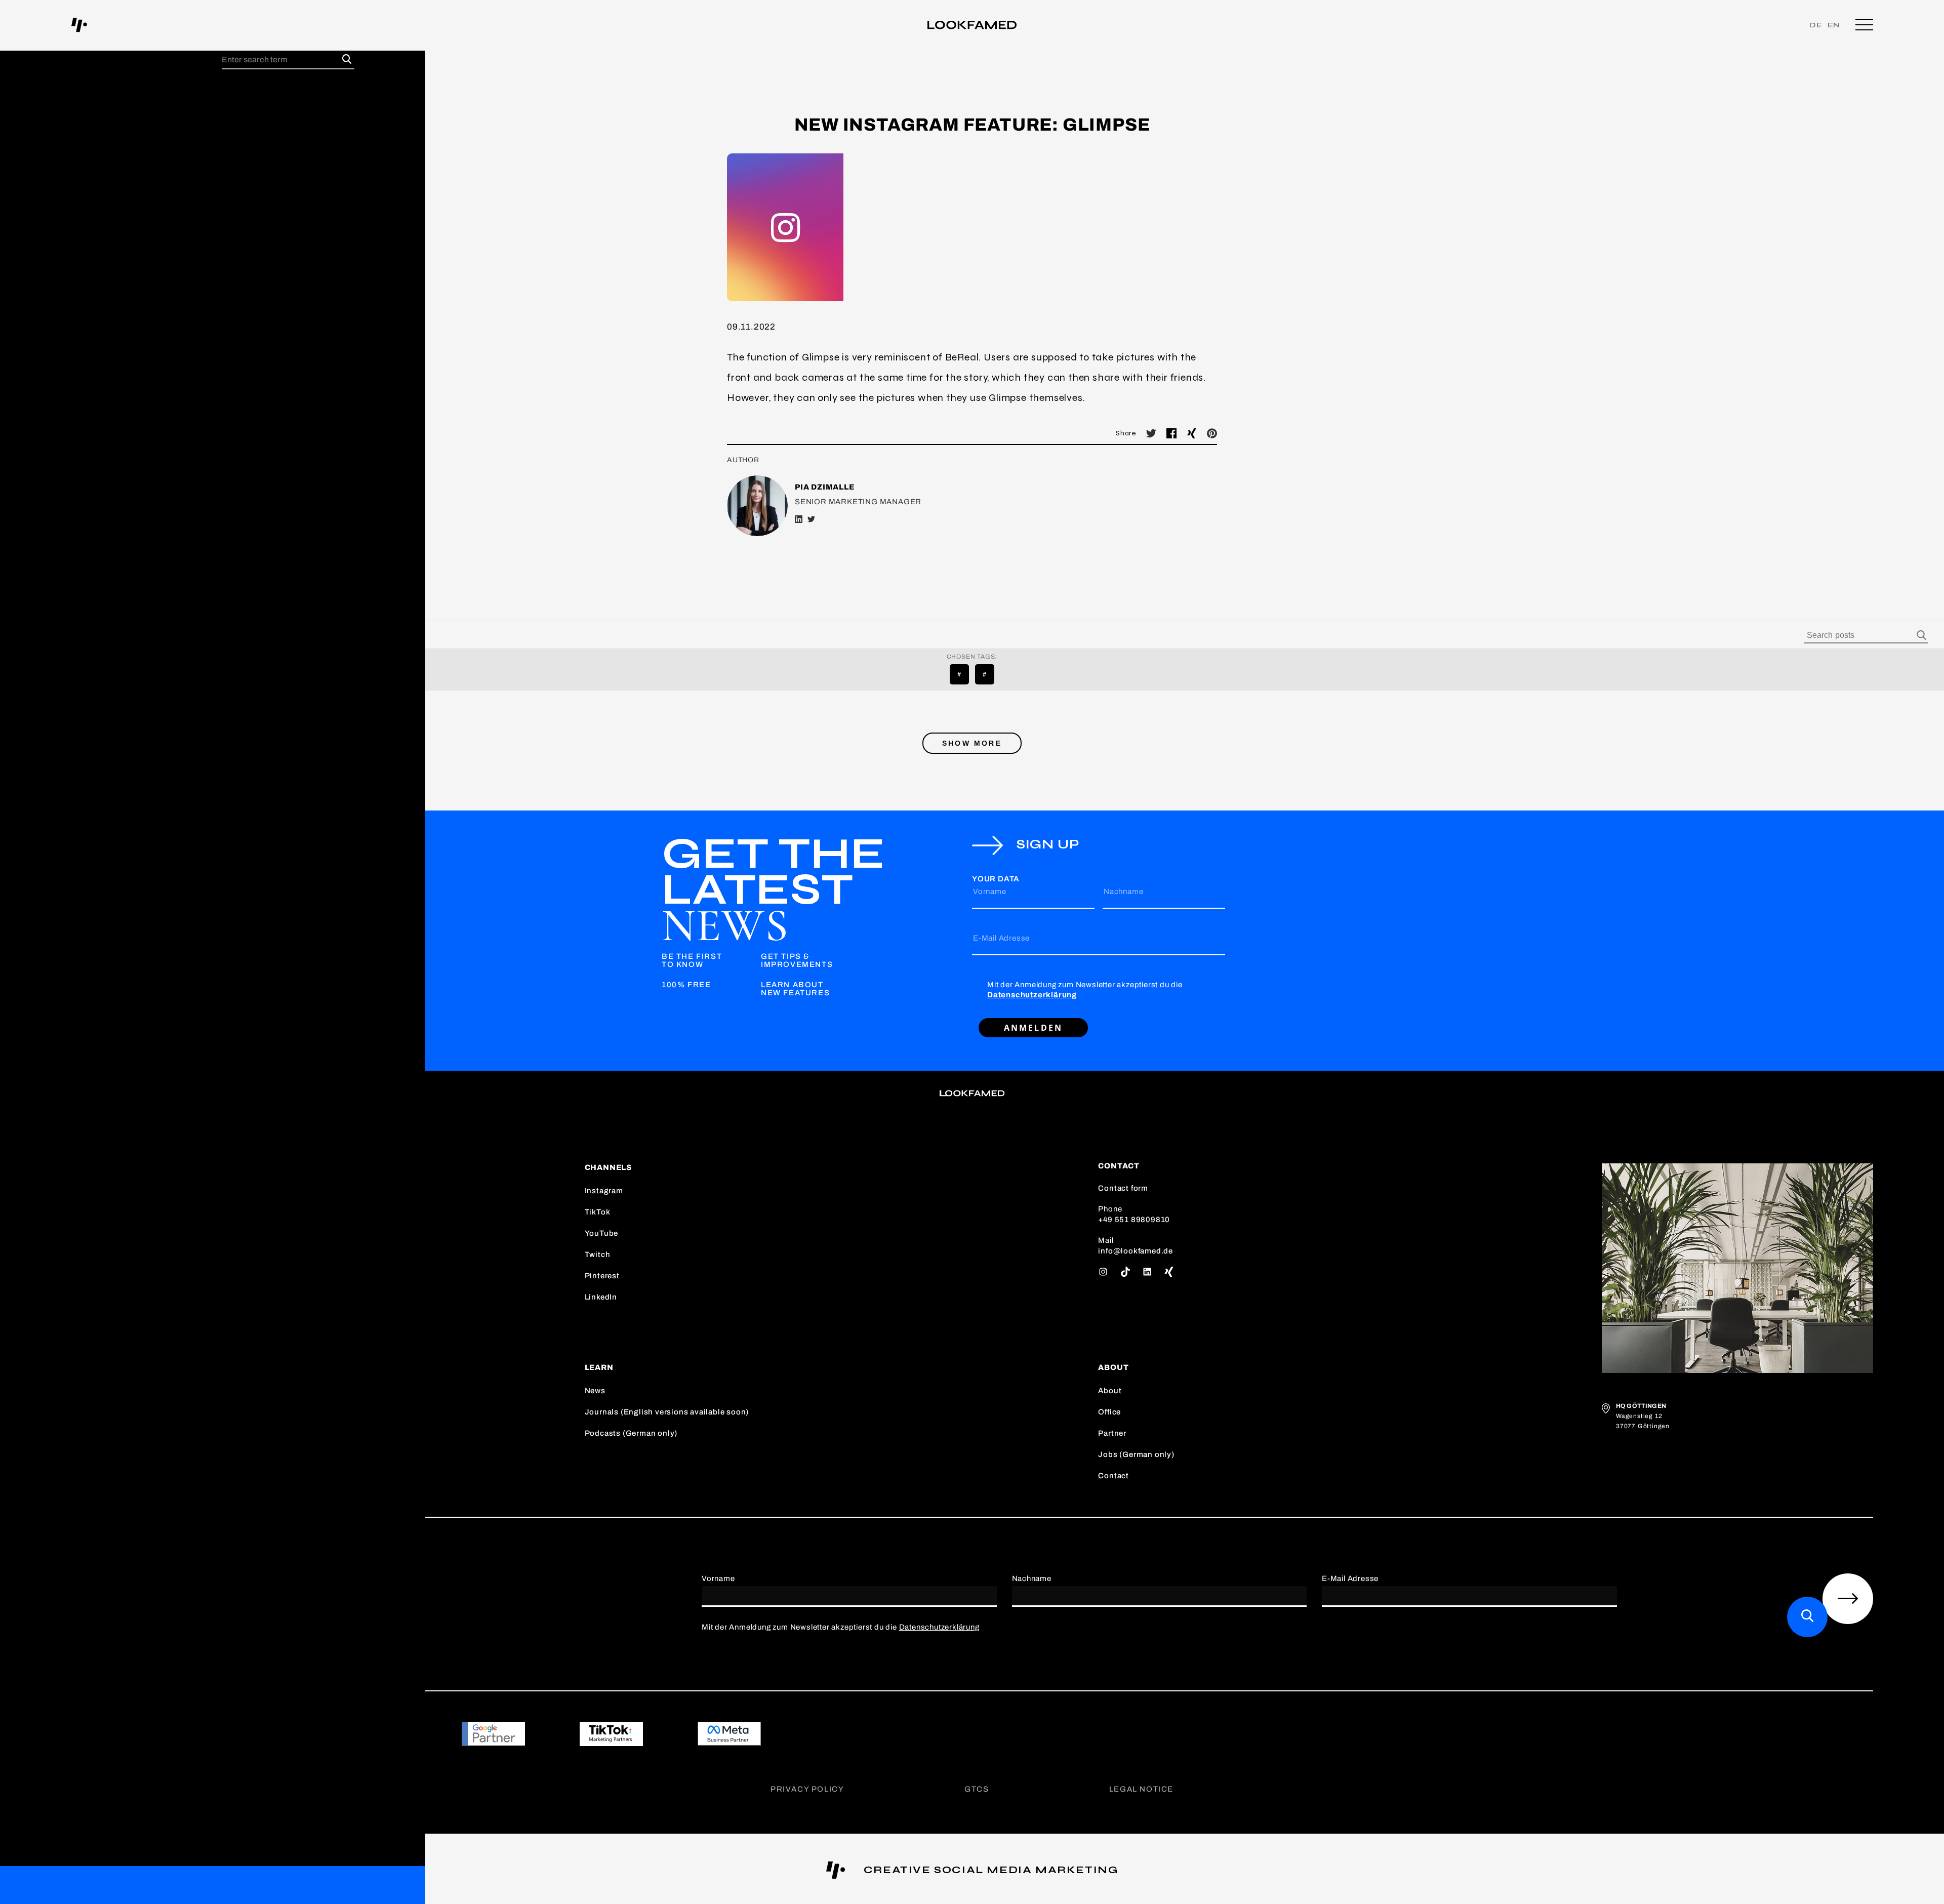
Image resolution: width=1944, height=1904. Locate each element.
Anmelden (1034, 1028)
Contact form (1123, 1188)
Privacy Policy (807, 1789)
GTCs (977, 1789)
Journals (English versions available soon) (667, 1412)
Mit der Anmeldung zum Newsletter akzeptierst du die (1085, 990)
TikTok (598, 1212)
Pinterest (602, 1276)
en (1834, 25)
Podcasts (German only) (631, 1433)
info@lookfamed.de (1136, 1251)
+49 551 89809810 (1134, 1220)
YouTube (602, 1233)
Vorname (990, 892)
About (1110, 1391)
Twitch (598, 1254)
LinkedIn (601, 1297)
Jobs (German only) (1136, 1454)
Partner (1112, 1433)
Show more (972, 743)
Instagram (604, 1191)
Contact (1113, 1476)
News (595, 1391)
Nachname (1123, 892)
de (1816, 25)
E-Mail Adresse (1001, 938)
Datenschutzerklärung (1032, 995)
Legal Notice (1141, 1789)
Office (1109, 1412)
